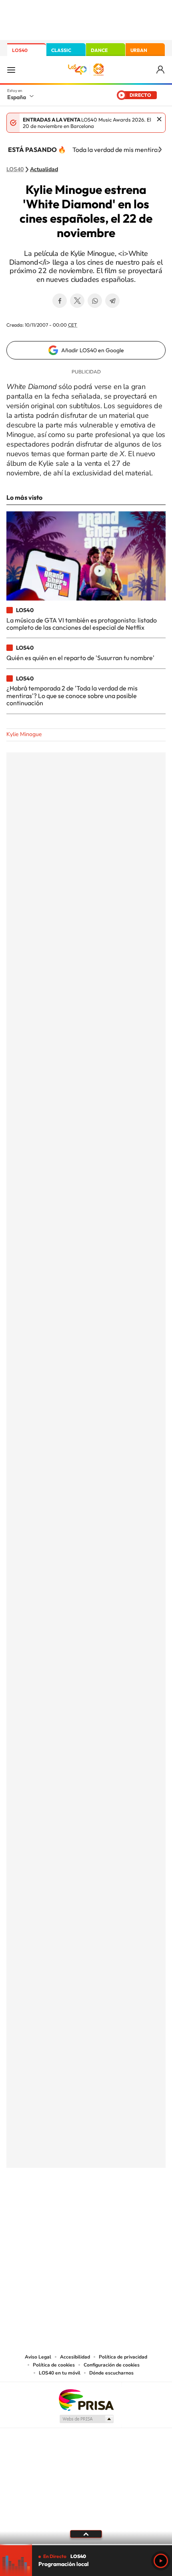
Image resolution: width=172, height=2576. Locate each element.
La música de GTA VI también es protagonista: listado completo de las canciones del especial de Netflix (82, 624)
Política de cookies (54, 2365)
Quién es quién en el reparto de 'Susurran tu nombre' (80, 658)
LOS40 (20, 50)
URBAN (139, 50)
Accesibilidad (75, 2357)
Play (161, 2561)
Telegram (112, 301)
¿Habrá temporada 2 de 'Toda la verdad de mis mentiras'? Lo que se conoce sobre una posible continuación (72, 695)
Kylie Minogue (24, 734)
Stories (134, 2207)
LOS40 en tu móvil (60, 2373)
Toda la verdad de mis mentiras (116, 150)
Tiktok (54, 2207)
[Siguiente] (160, 150)
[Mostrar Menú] (11, 70)
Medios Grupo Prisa (86, 2419)
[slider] (86, 2545)
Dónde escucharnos (111, 2373)
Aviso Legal (38, 2357)
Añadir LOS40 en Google (93, 350)
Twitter (77, 301)
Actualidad (44, 170)
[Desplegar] (86, 2534)
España (17, 97)
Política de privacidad (123, 2357)
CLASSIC (61, 50)
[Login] (161, 70)
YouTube (70, 2207)
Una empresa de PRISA (86, 2399)
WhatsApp (95, 301)
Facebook (60, 301)
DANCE (99, 50)
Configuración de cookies (112, 2365)
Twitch (118, 2207)
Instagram (38, 2207)
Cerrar (159, 119)
